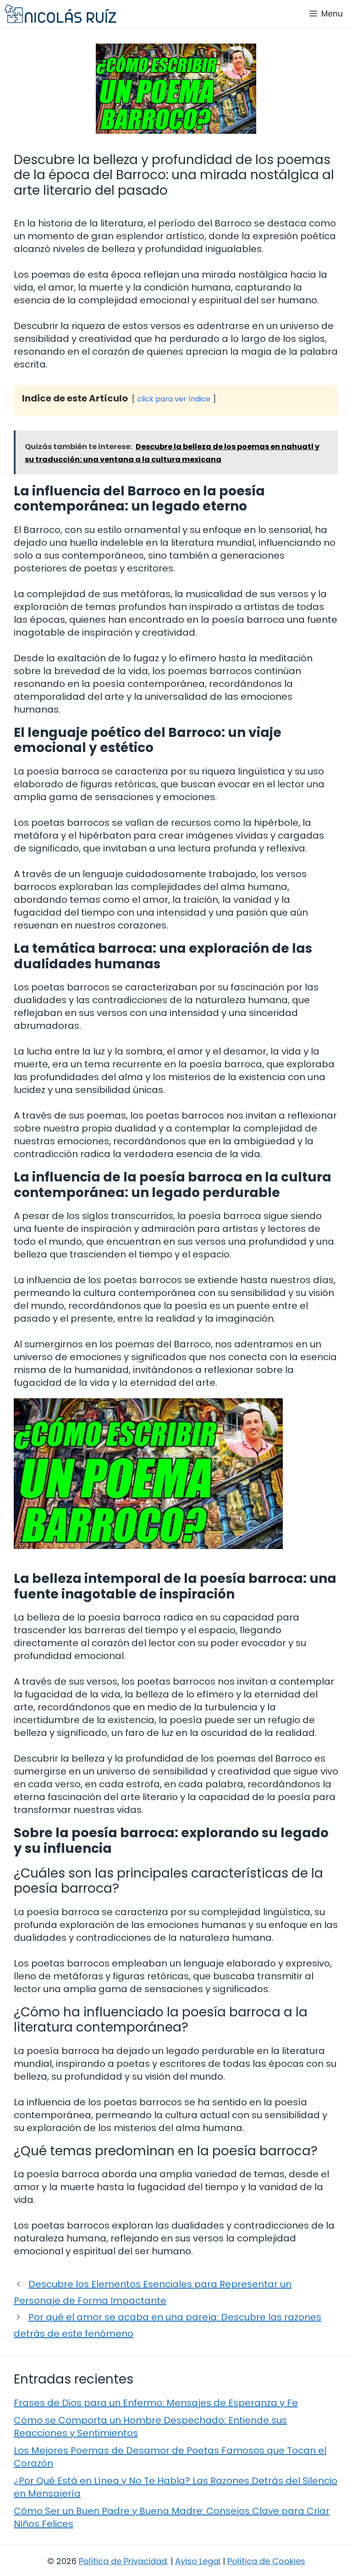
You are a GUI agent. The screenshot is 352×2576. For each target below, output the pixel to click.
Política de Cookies (266, 2561)
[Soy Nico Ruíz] (60, 14)
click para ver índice (174, 399)
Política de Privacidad (123, 2561)
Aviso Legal (198, 2561)
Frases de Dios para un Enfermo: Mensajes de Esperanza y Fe (156, 2403)
